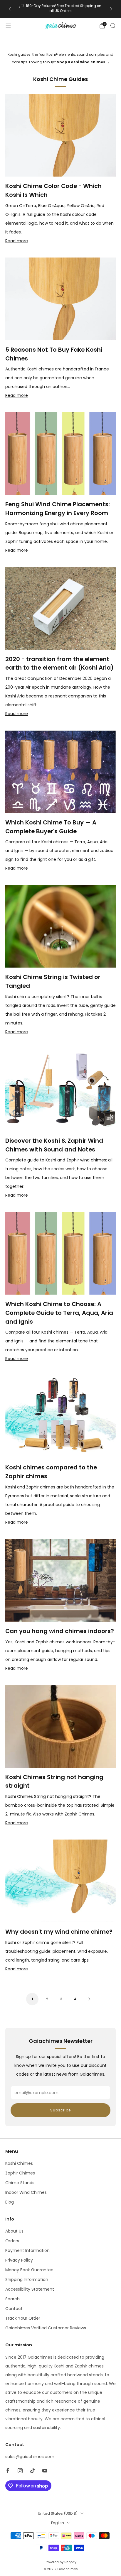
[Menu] (8, 26)
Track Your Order (23, 2318)
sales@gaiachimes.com (30, 2457)
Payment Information (27, 2250)
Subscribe (60, 2110)
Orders (12, 2241)
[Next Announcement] (111, 9)
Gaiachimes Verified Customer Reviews (46, 2328)
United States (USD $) (58, 2513)
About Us (14, 2231)
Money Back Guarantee (29, 2270)
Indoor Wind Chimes (26, 2192)
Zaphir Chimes (20, 2173)
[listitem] (60, 9)
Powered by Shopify (60, 2562)
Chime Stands (20, 2183)
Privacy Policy (19, 2260)
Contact (14, 2309)
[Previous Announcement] (10, 9)
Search (12, 2299)
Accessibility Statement (30, 2289)
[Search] (113, 26)
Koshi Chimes (19, 2163)
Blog (10, 2202)
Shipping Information (27, 2279)
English (58, 2523)
